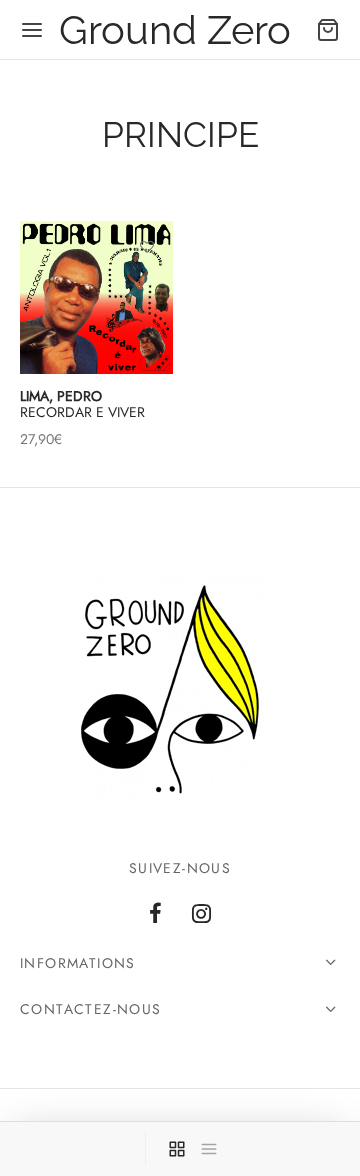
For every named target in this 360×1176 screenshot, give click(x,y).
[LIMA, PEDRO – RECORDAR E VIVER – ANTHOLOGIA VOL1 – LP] (96, 297)
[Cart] (328, 30)
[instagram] (201, 915)
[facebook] (155, 915)
